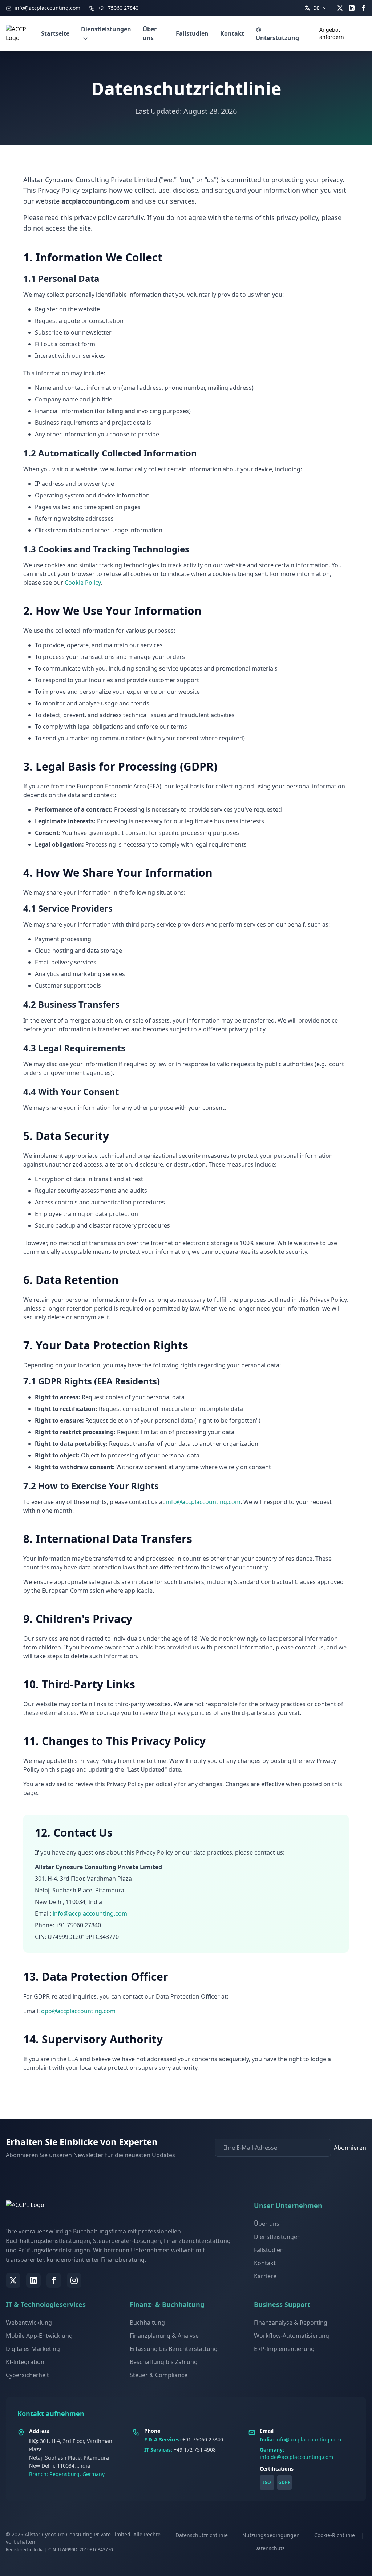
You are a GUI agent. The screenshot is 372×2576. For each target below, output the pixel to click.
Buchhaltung (147, 2323)
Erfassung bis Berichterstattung (174, 2349)
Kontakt (232, 33)
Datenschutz (270, 2548)
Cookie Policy (83, 583)
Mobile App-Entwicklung (39, 2336)
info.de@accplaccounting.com (296, 2457)
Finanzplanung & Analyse (164, 2336)
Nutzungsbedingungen (271, 2535)
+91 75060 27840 (117, 8)
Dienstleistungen (106, 29)
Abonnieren (350, 2148)
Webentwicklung (29, 2323)
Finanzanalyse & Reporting (291, 2323)
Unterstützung (277, 38)
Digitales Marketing (33, 2349)
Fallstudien (192, 33)
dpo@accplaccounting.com (78, 2011)
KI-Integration (25, 2362)
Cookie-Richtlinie (335, 2535)
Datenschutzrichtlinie (202, 2535)
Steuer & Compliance (159, 2375)
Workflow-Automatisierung (292, 2336)
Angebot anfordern (332, 33)
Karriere (265, 2276)
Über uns (150, 33)
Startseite (55, 33)
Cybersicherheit (27, 2375)
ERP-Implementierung (284, 2349)
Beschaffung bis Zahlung (164, 2362)
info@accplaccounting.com (47, 8)
